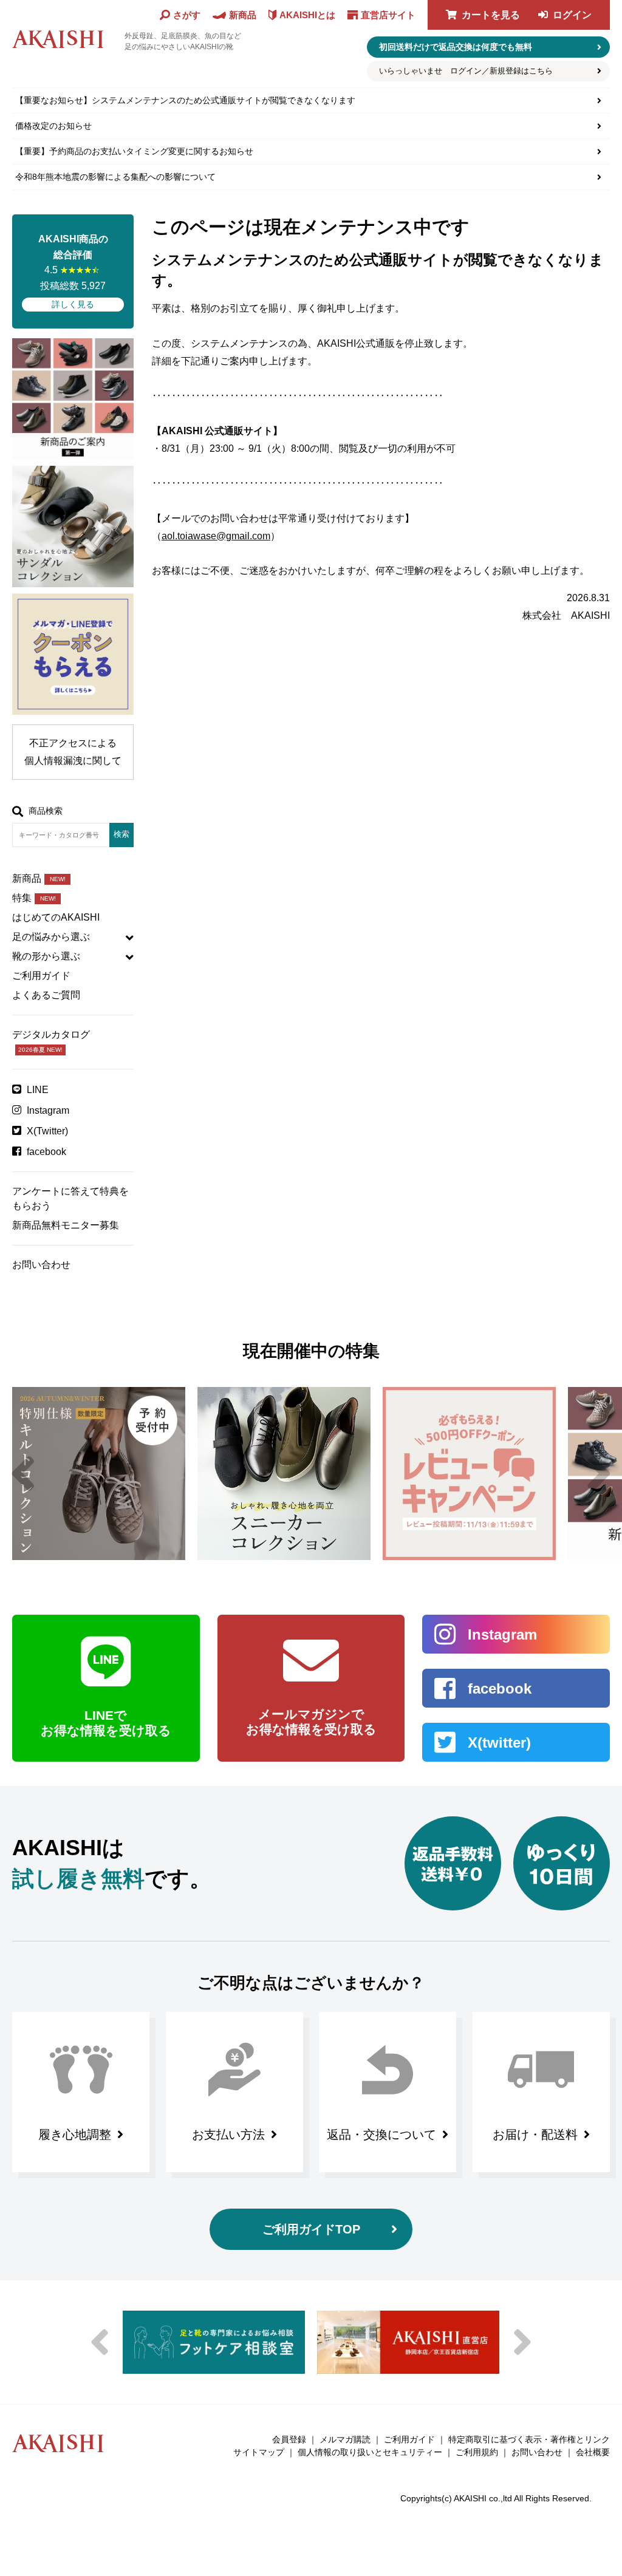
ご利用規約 (477, 2452)
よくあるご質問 (46, 995)
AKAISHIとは (307, 15)
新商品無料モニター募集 (66, 1225)
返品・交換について (381, 2135)
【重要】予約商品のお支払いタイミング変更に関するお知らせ (134, 151)
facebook (46, 1152)
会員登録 (289, 2439)
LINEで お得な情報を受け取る (106, 1723)
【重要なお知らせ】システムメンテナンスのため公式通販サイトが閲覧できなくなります (185, 100)
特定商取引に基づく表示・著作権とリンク (529, 2439)
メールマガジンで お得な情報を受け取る (311, 1722)
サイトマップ (259, 2452)
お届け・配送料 (535, 2135)
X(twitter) (499, 1743)
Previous (23, 1474)
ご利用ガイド (41, 976)
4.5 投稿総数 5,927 (73, 271)
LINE (38, 1090)
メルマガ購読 (345, 2439)
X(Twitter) (47, 1131)
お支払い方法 (228, 2135)
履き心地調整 (75, 2135)
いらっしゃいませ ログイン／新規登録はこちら (466, 71)
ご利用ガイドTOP (311, 2229)
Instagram (48, 1110)
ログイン (572, 15)
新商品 (39, 878)
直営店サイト (388, 15)
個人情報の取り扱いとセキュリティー (370, 2452)
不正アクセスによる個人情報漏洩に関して (73, 752)
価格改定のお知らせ (53, 126)
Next (599, 1474)
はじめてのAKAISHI (56, 917)
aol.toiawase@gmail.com (216, 536)
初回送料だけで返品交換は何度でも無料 (456, 47)
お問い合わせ (41, 1265)
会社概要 (593, 2452)
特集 (34, 898)
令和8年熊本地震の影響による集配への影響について (115, 177)
